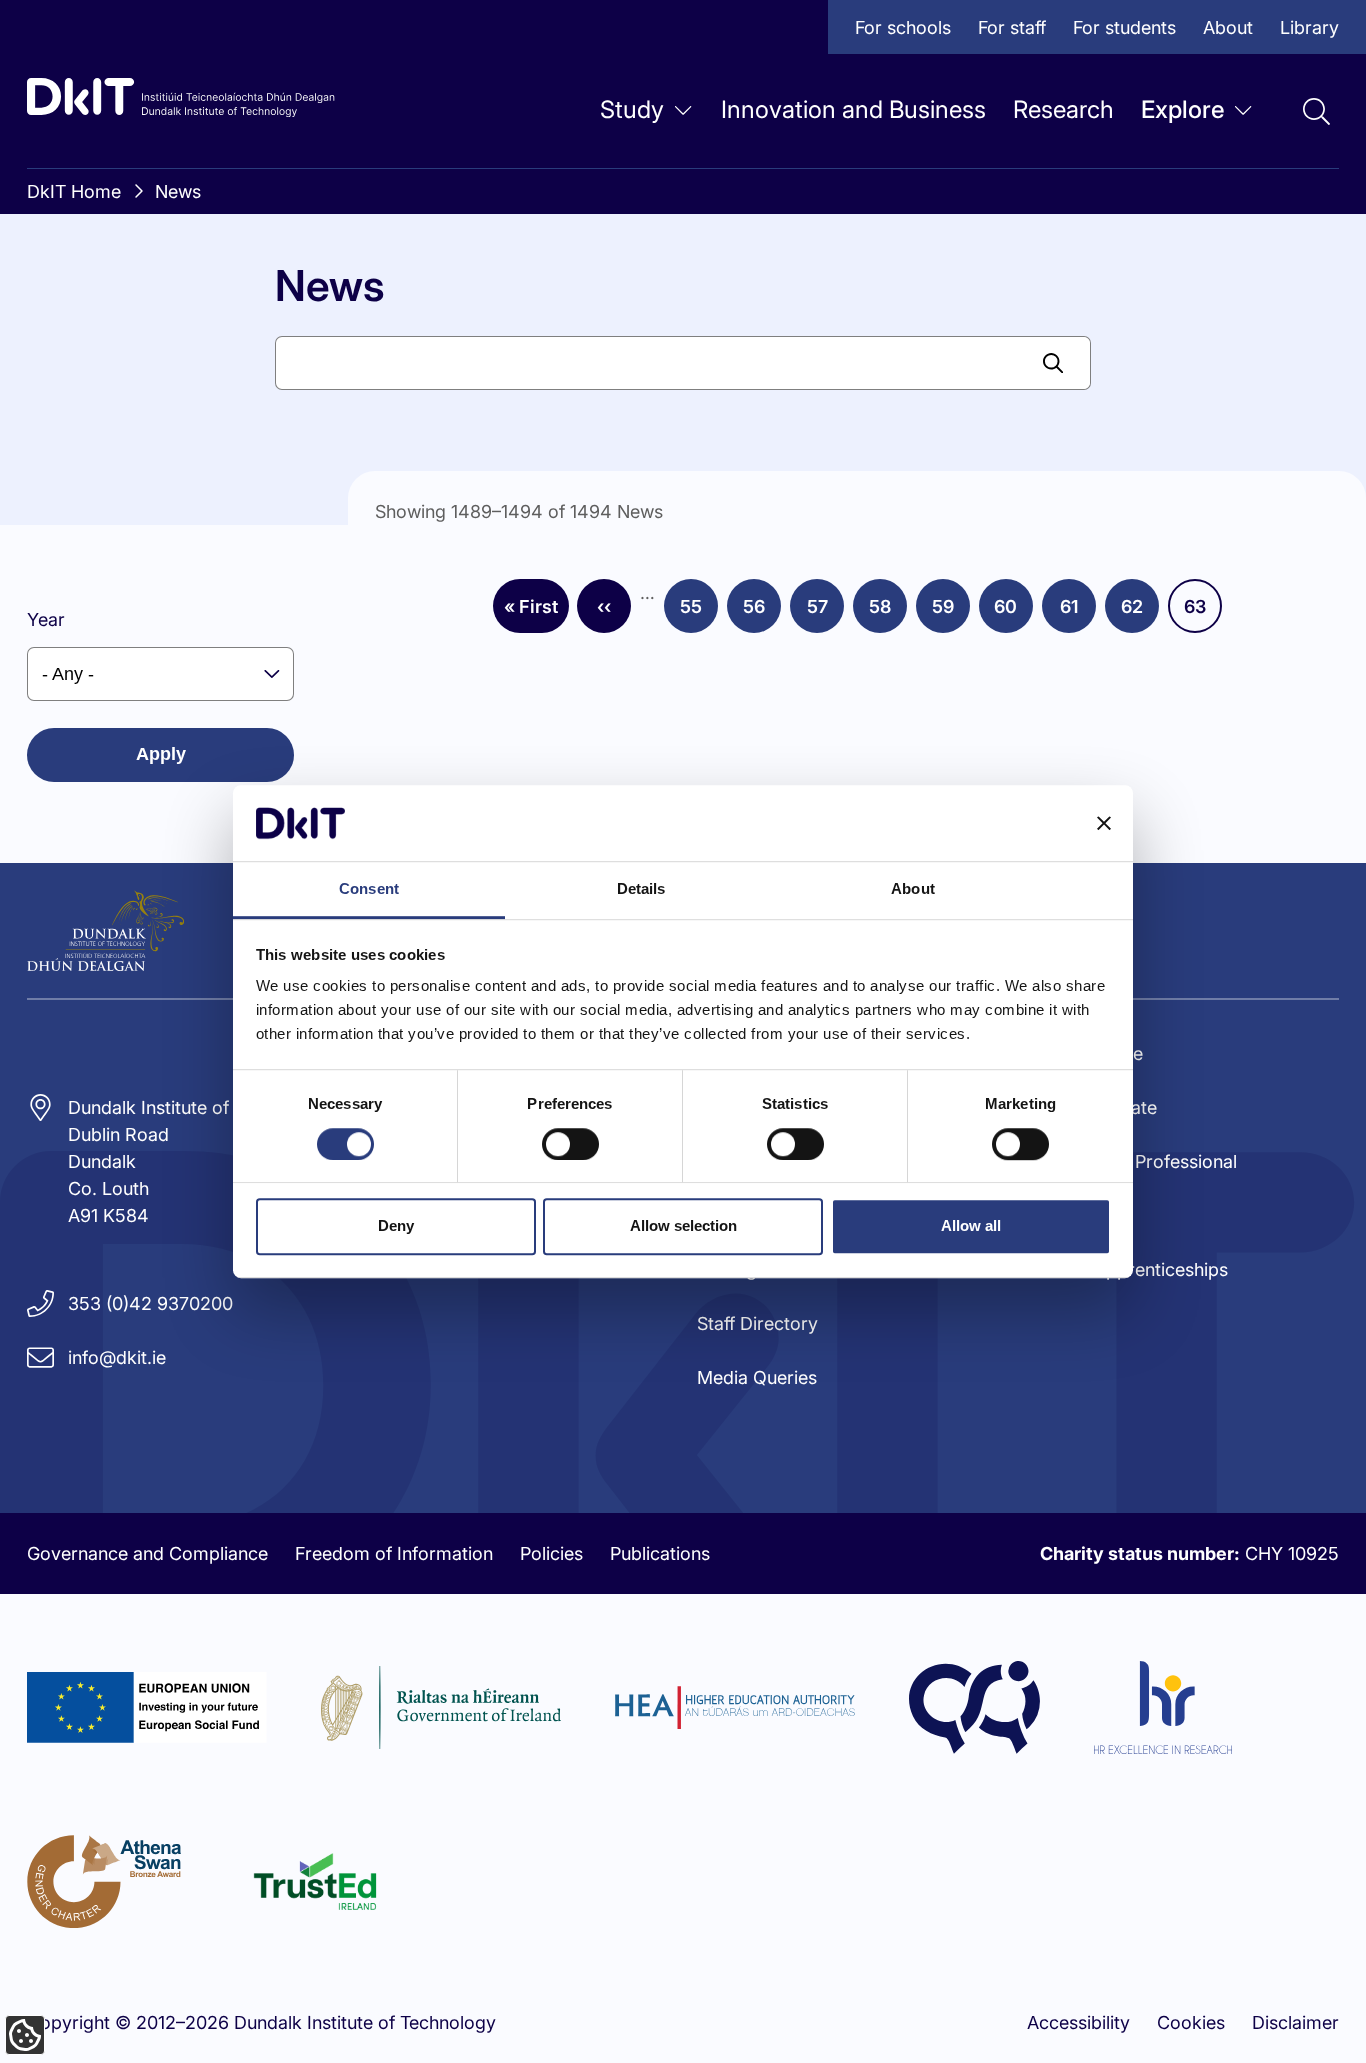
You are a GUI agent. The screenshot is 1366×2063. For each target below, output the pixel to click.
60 (1013, 613)
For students (1124, 27)
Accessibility (1078, 2022)
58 (888, 613)
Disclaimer (1295, 2022)
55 (699, 613)
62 (1140, 613)
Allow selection (683, 1225)
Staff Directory (757, 1323)
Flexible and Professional (1134, 1161)
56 (762, 613)
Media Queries (757, 1377)
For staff (1012, 27)
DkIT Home (74, 191)
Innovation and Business (853, 109)
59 (951, 613)
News (178, 191)
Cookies (1191, 2022)
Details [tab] (641, 889)
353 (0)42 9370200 (150, 1303)
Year (46, 619)
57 (825, 613)
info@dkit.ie (117, 1357)
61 (1078, 613)
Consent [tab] (369, 889)
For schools (903, 27)
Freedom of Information (394, 1553)
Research (1063, 109)
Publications (660, 1553)
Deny (396, 1225)
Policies (551, 1553)
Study (632, 109)
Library (1309, 27)
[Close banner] (1104, 823)
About (1228, 27)
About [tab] (913, 889)
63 (1203, 613)
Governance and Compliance (147, 1553)
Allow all (971, 1225)
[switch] (570, 1144)
